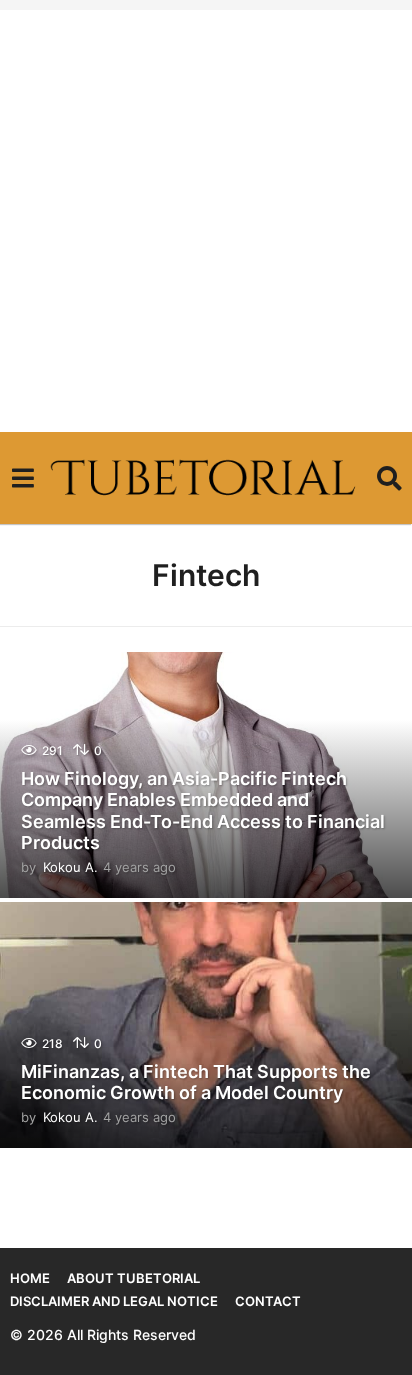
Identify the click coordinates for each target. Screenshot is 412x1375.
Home (30, 1278)
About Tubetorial (133, 1278)
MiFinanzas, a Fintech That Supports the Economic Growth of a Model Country (196, 1082)
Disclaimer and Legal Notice (114, 1301)
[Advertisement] (206, 216)
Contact (268, 1301)
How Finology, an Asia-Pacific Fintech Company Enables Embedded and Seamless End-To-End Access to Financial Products (203, 811)
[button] (22, 478)
